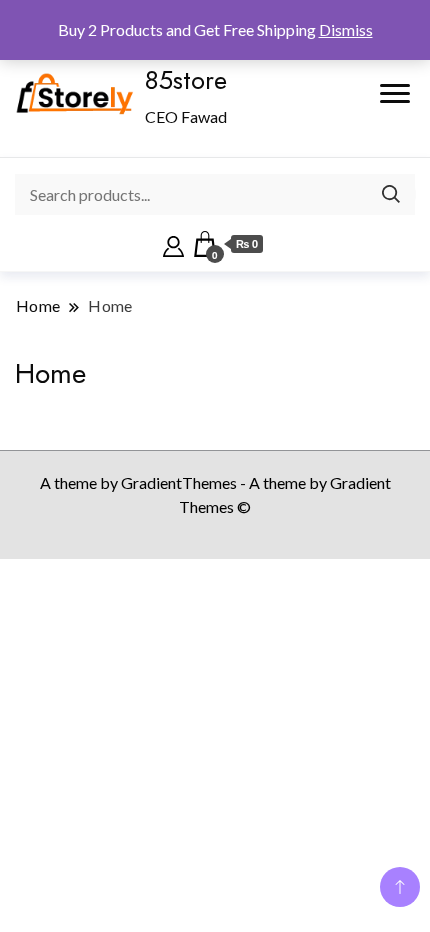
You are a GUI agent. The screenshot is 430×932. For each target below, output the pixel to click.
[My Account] (173, 244)
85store (186, 80)
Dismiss (346, 29)
